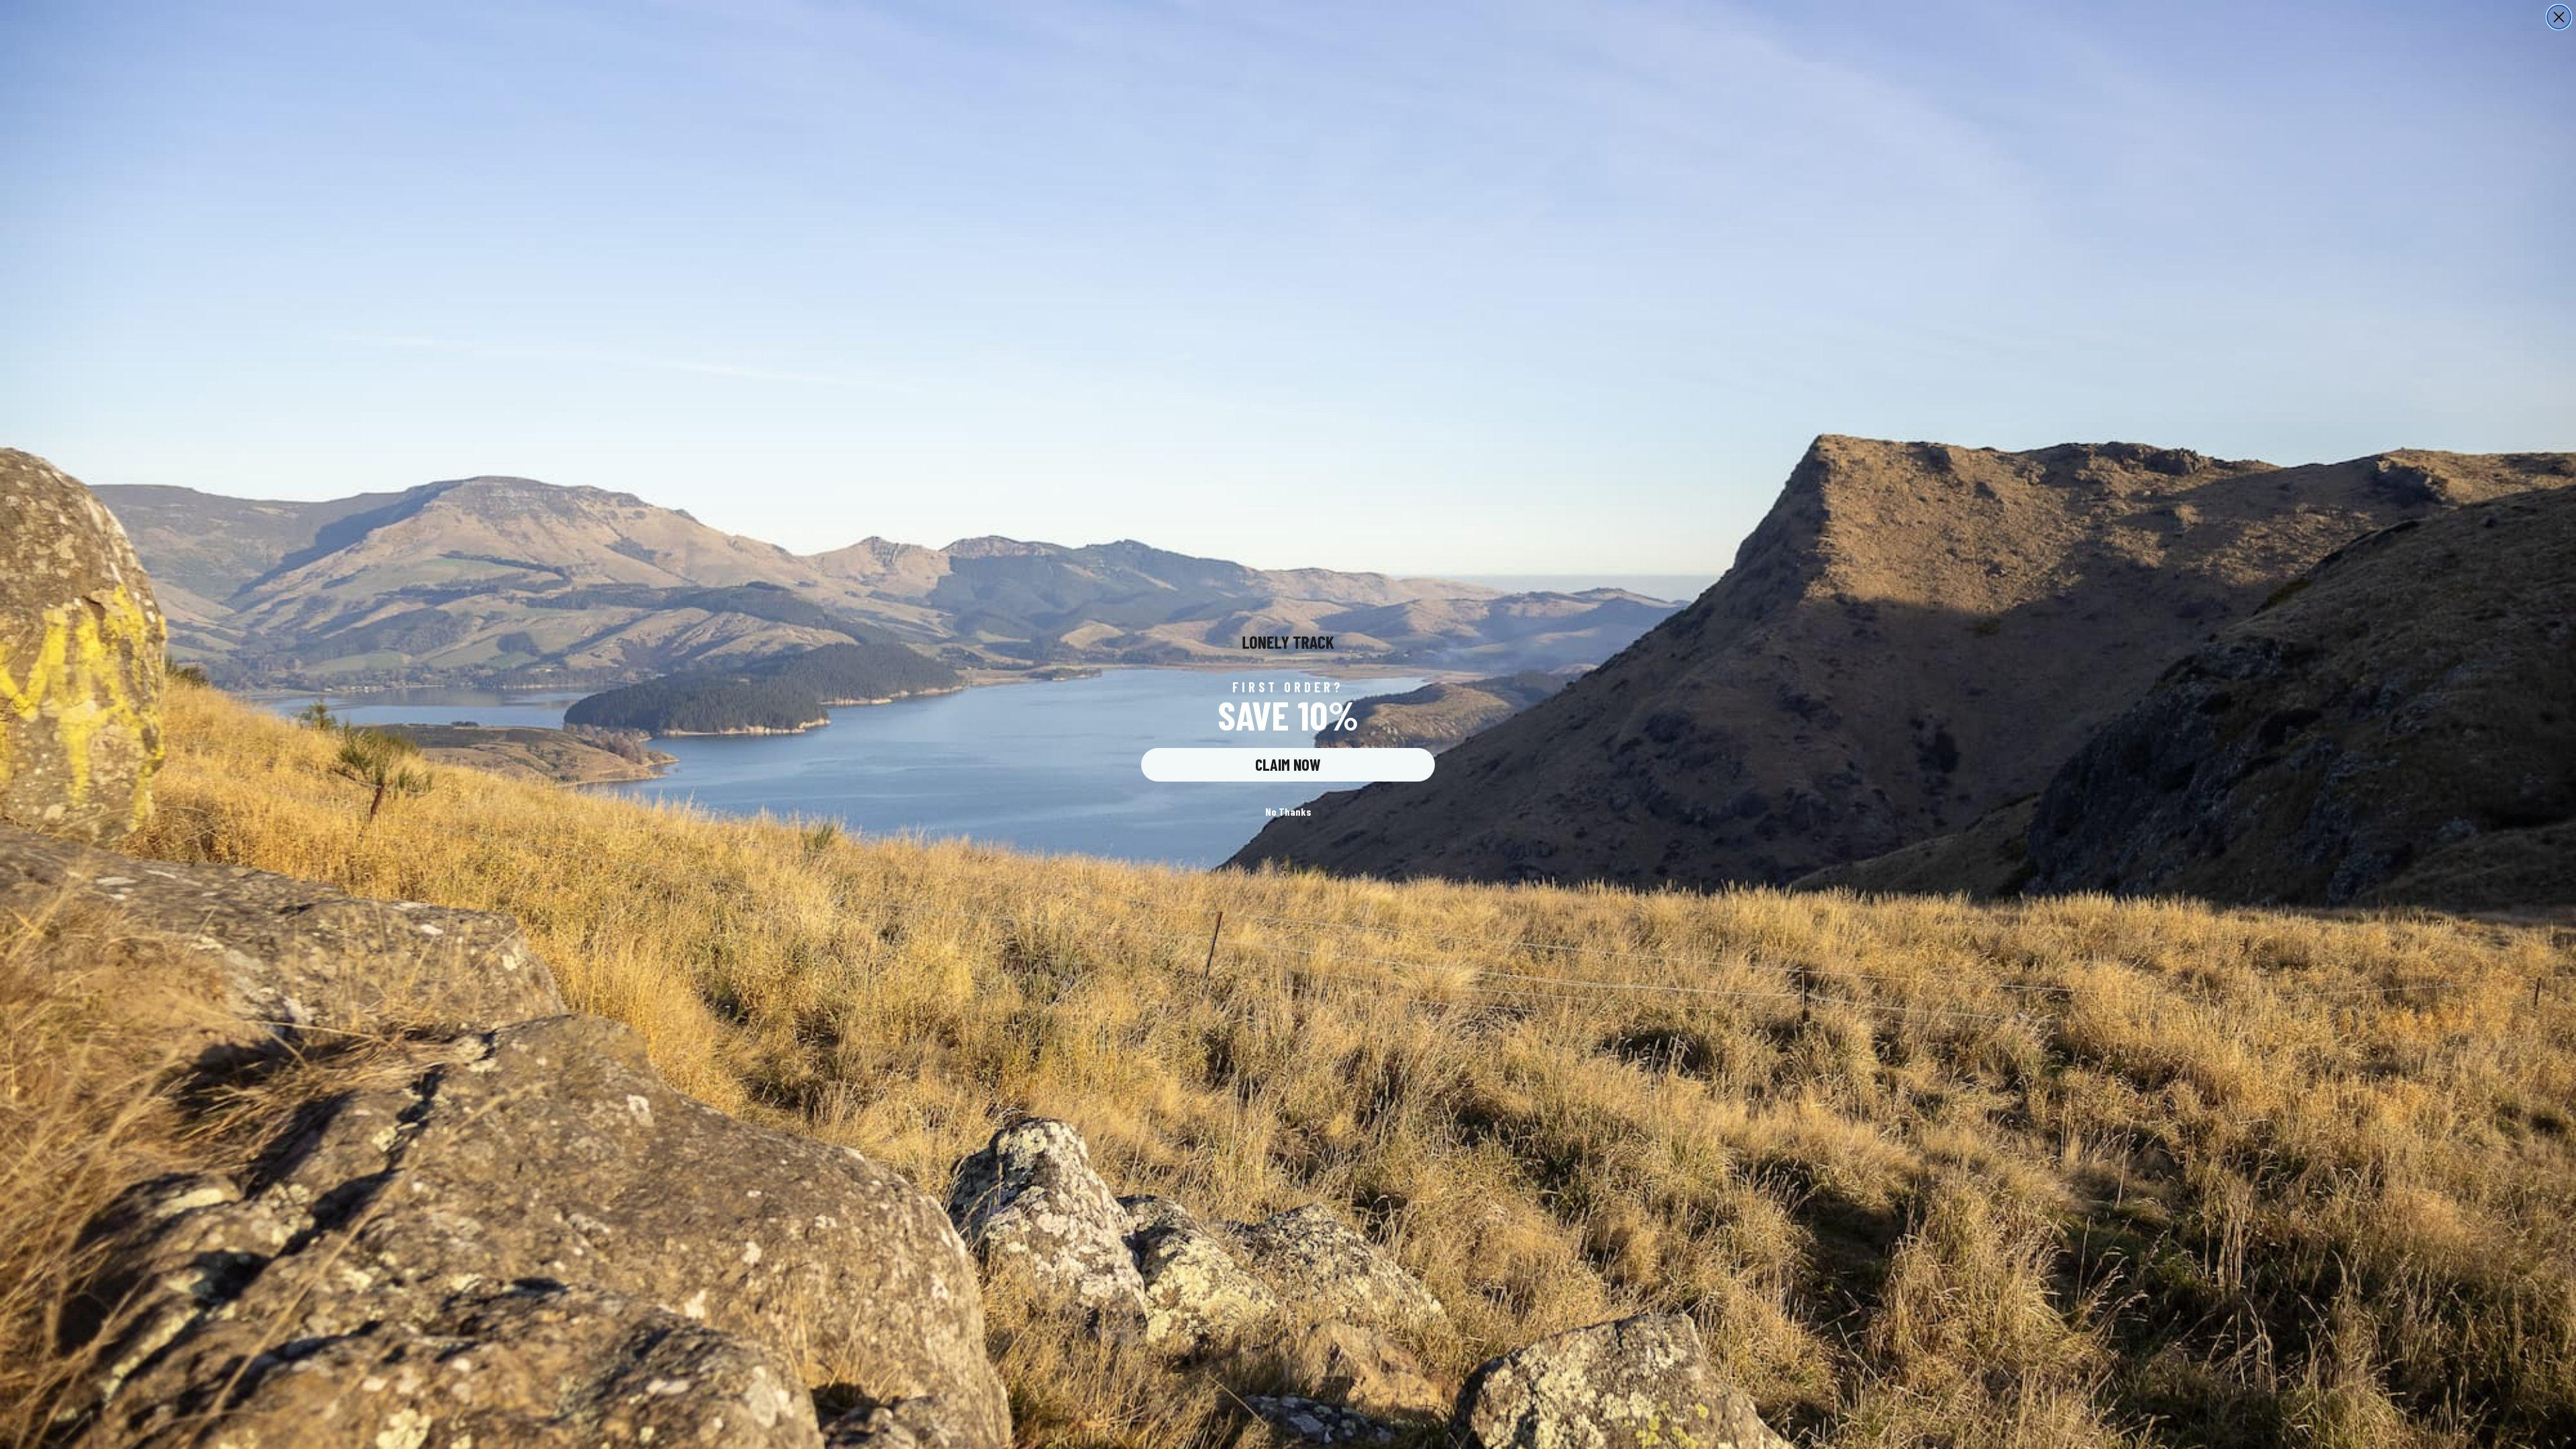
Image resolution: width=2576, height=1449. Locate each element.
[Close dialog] (2559, 17)
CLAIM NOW (1288, 764)
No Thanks (1288, 811)
